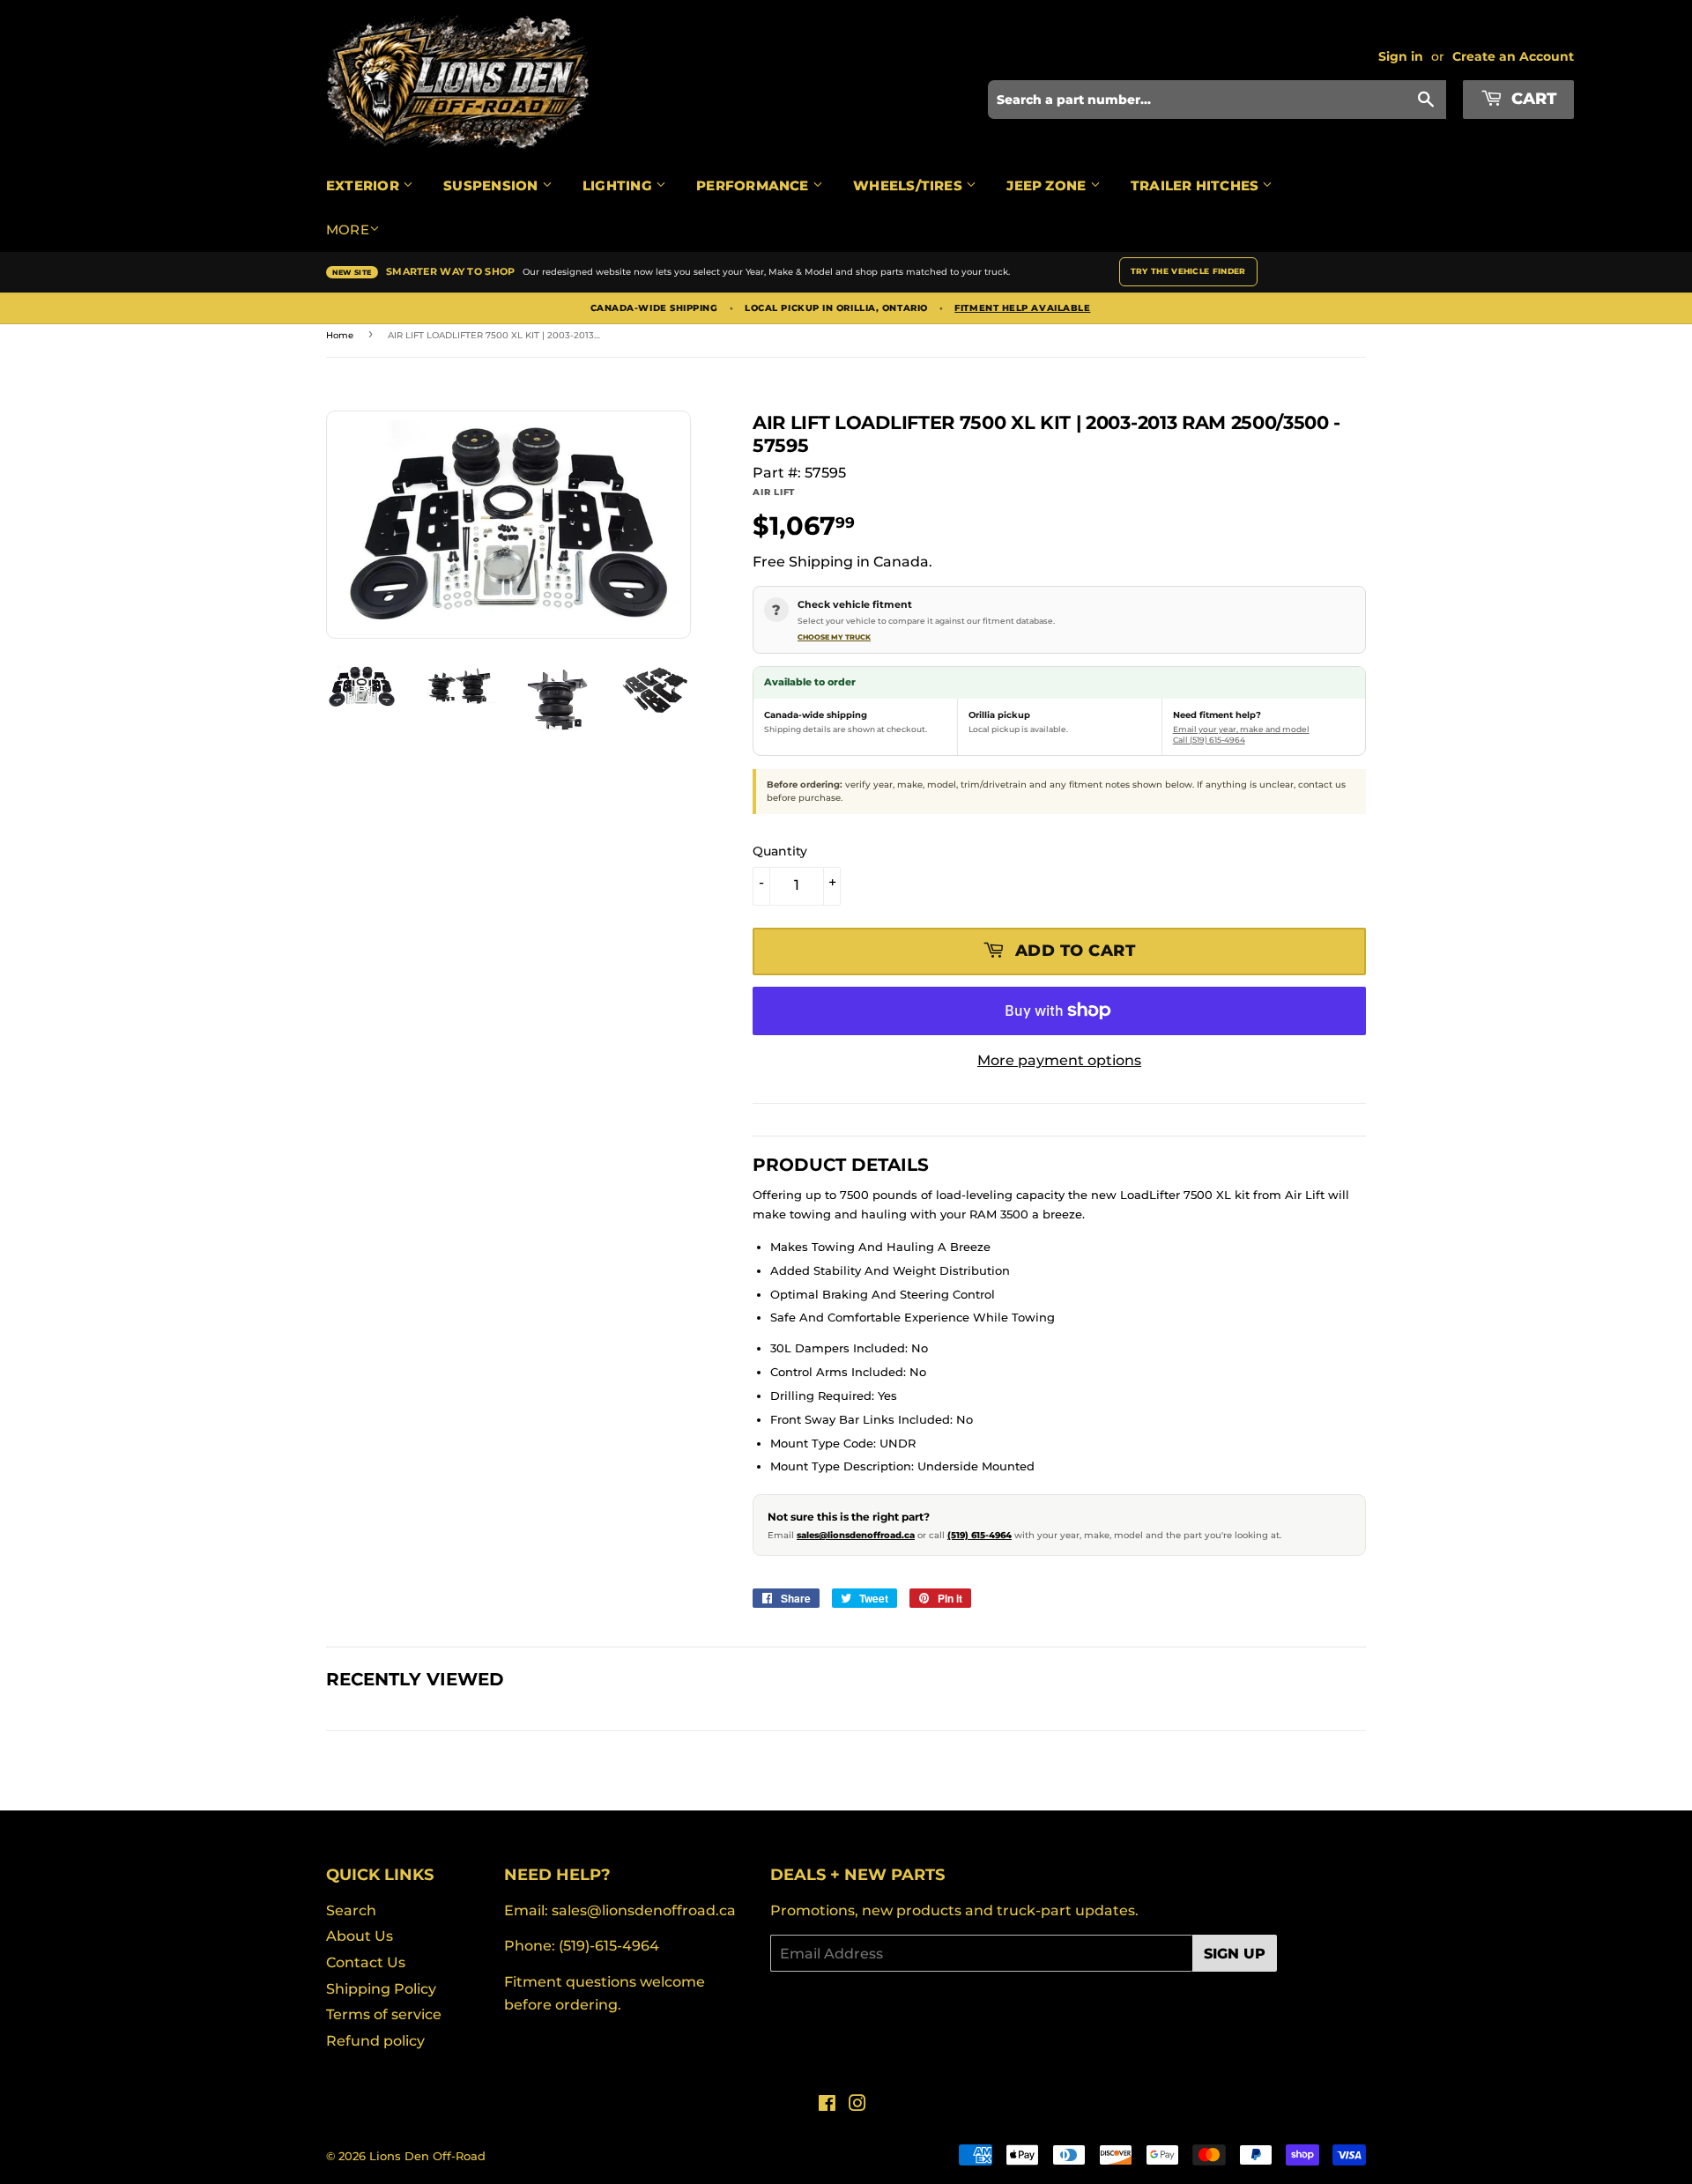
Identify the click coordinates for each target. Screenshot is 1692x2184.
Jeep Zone (1048, 185)
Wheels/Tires (909, 185)
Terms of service (384, 2014)
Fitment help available (1022, 308)
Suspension (492, 185)
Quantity (780, 851)
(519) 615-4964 (980, 1535)
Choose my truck (834, 637)
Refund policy (375, 2041)
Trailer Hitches (1197, 185)
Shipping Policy (381, 1989)
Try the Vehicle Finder (1188, 271)
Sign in (1401, 56)
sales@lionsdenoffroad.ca (856, 1535)
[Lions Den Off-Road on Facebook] (827, 2105)
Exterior (364, 185)
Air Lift (774, 492)
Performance (754, 185)
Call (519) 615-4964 (1209, 740)
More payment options (1059, 1060)
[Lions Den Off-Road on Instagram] (857, 2105)
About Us (360, 1936)
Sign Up (1235, 1954)
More (348, 230)
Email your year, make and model (1241, 729)
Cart (1532, 99)
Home (340, 335)
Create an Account (1513, 56)
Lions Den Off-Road (427, 2156)
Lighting (619, 185)
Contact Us (366, 1962)
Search (351, 1910)
